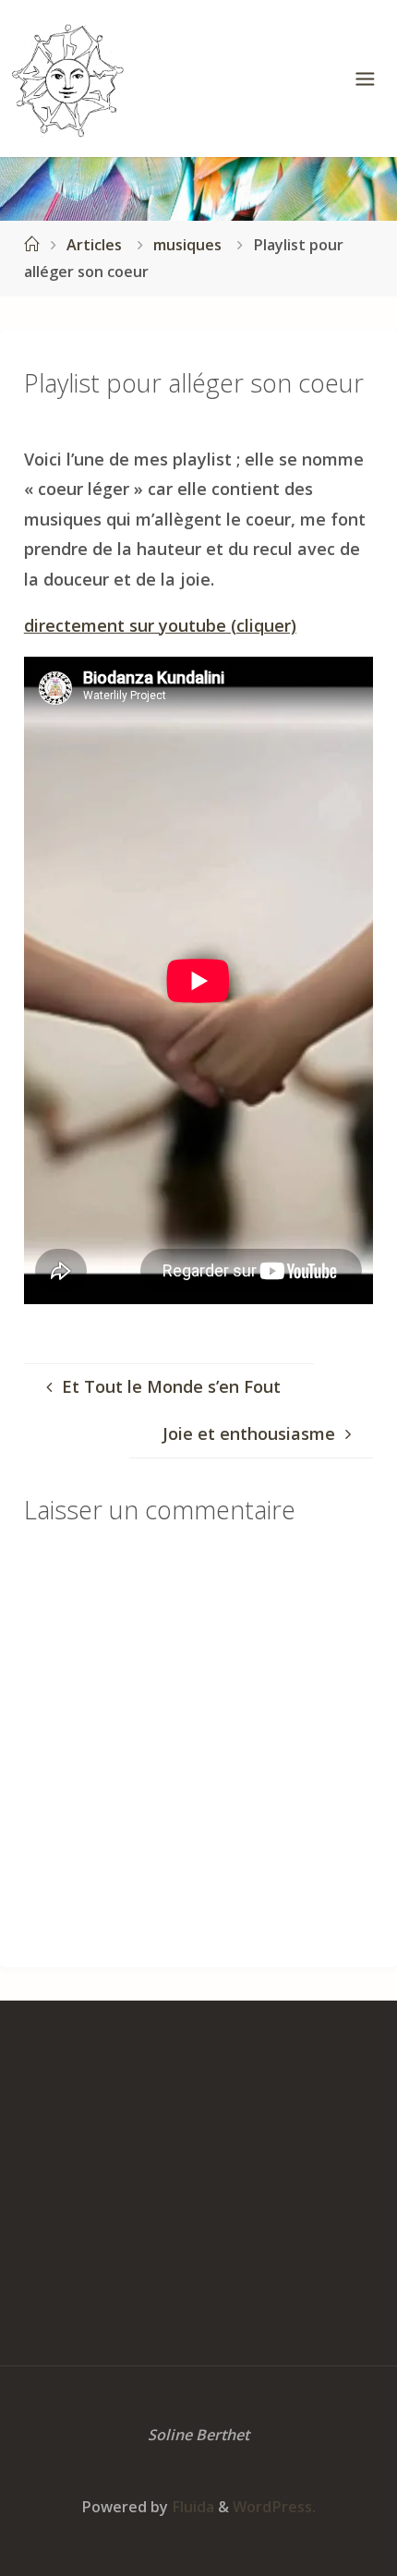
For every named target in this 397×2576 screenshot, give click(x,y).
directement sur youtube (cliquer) (160, 625)
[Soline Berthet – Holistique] (69, 79)
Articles (94, 245)
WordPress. (274, 2507)
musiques (187, 245)
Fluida (191, 2507)
